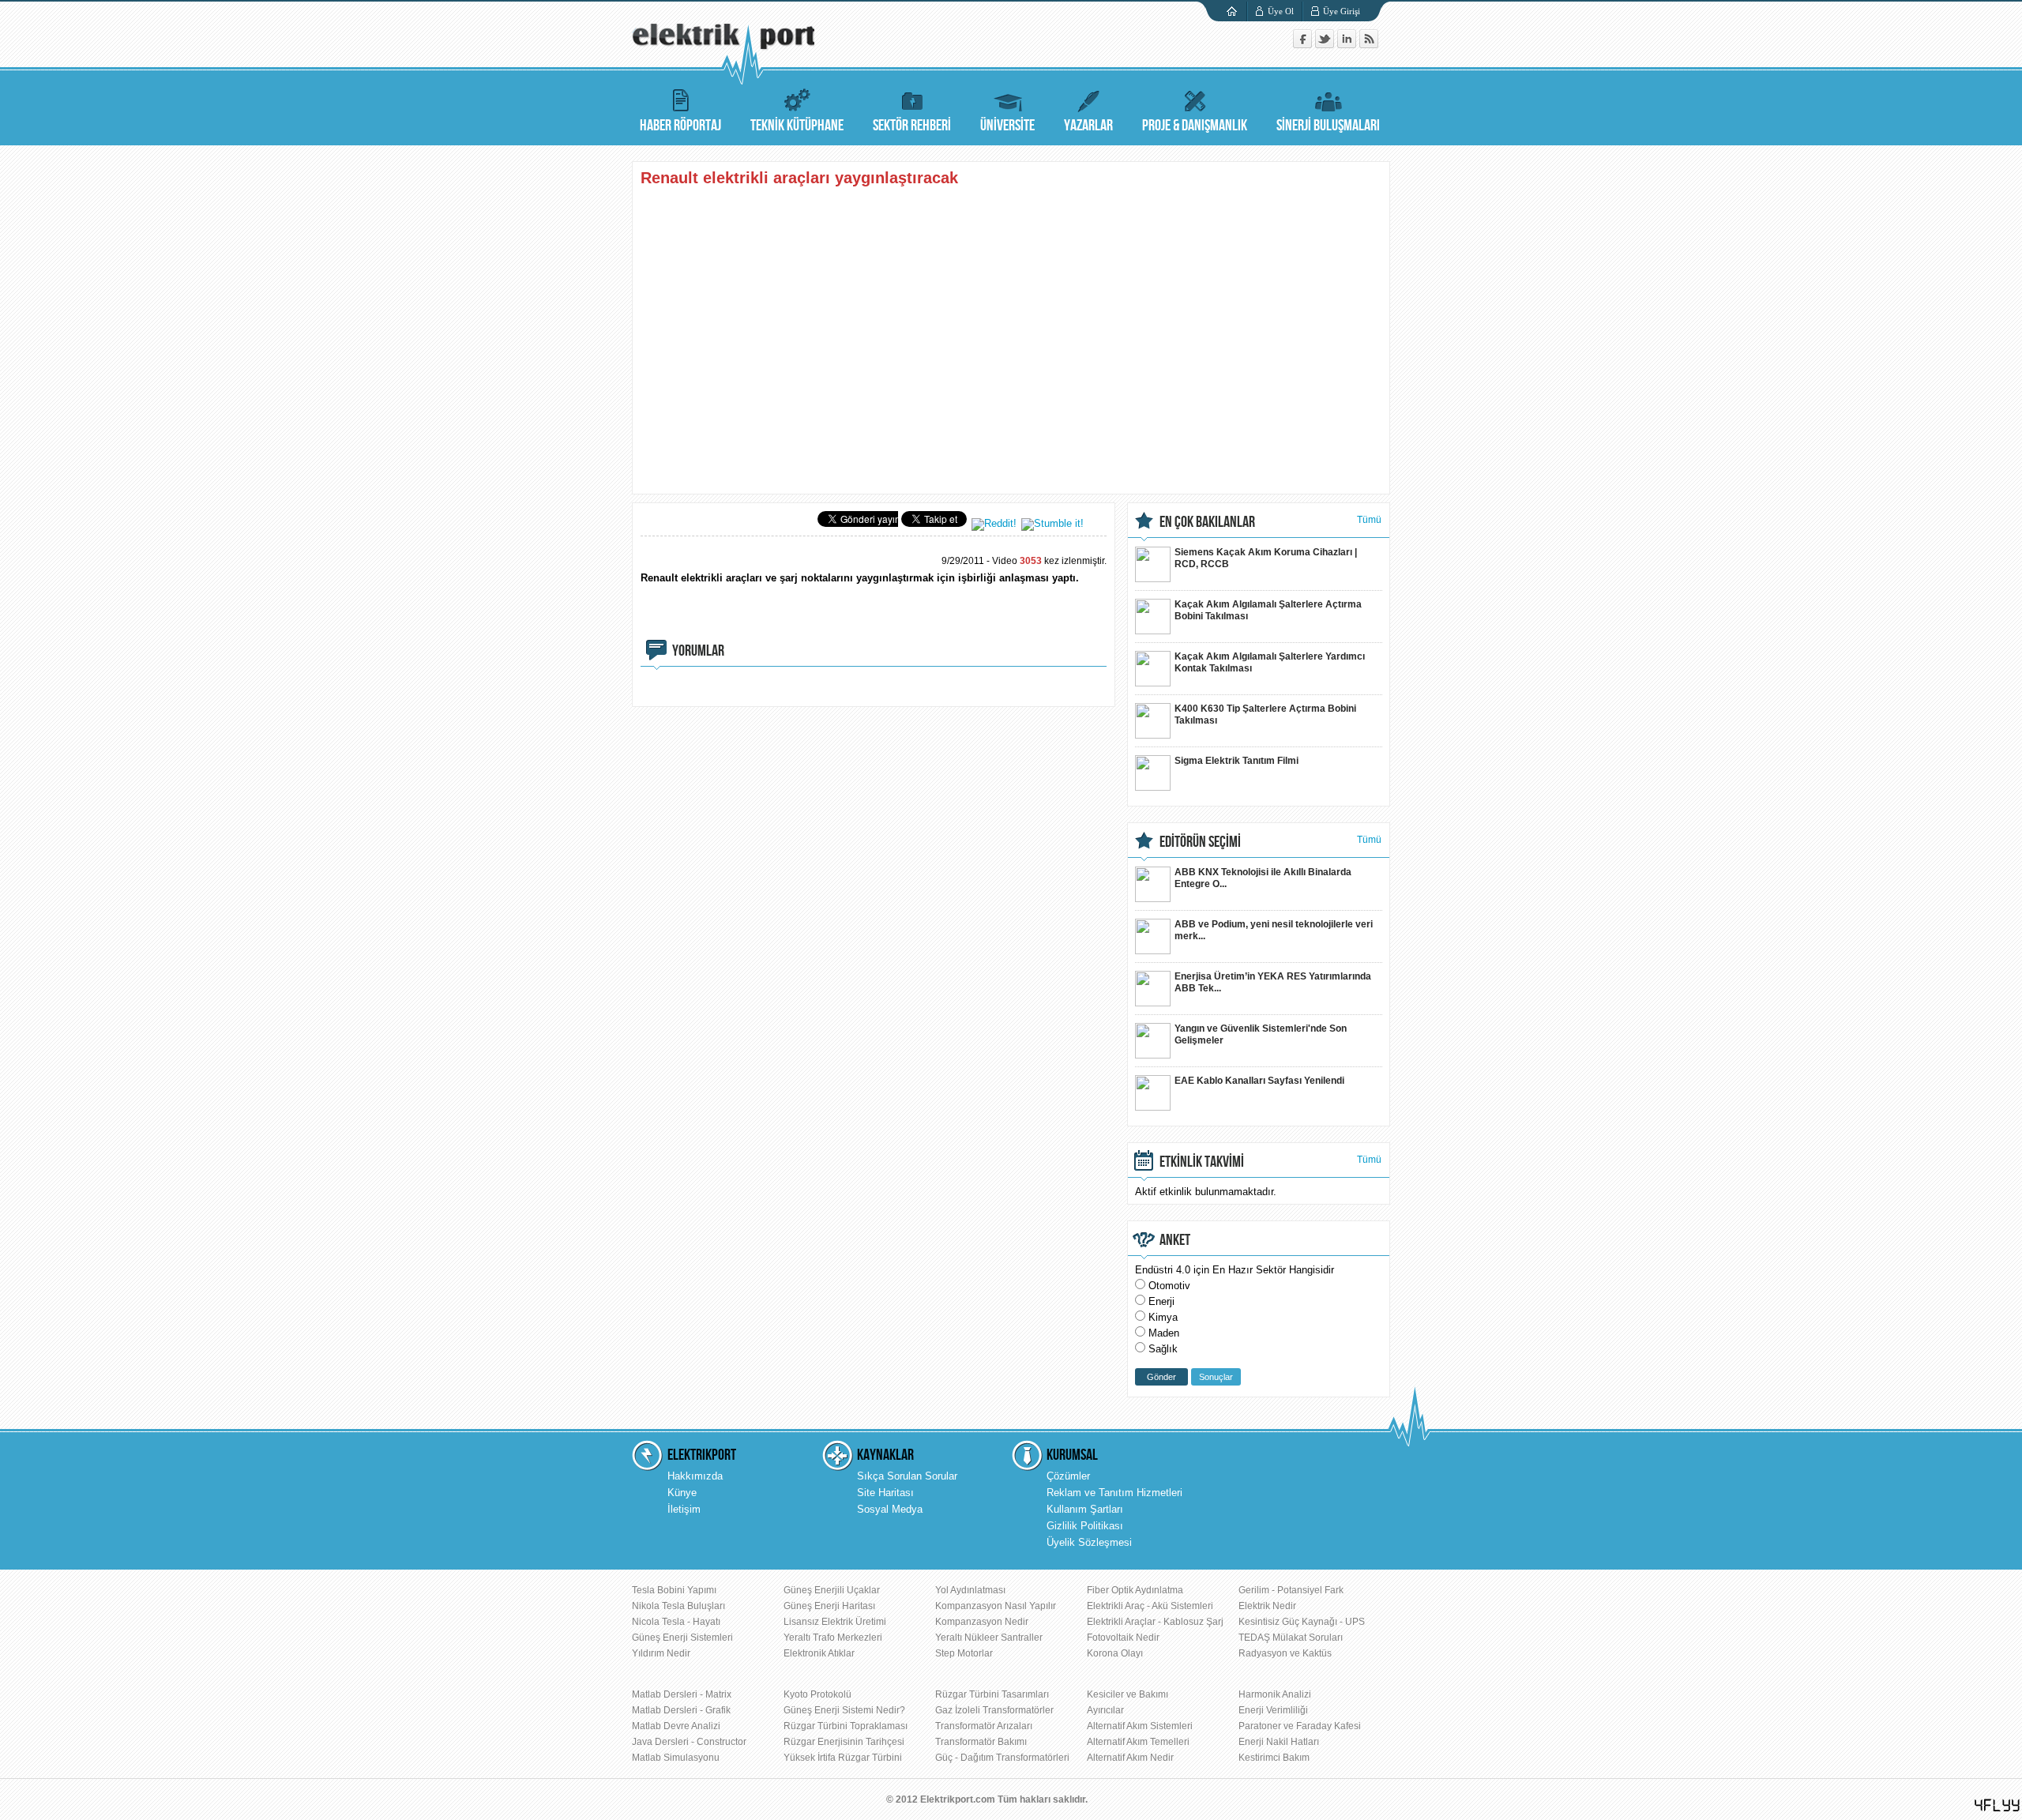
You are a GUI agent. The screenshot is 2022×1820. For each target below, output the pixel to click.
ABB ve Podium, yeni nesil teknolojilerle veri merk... (1274, 930)
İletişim (684, 1509)
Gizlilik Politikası (1085, 1526)
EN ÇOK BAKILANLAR (1207, 522)
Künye (682, 1493)
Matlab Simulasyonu (676, 1758)
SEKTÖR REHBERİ (912, 126)
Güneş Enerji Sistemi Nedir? (844, 1710)
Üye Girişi (1342, 11)
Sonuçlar (1216, 1377)
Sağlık (1163, 1349)
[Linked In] (1348, 45)
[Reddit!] (994, 523)
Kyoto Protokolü (817, 1694)
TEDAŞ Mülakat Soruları (1291, 1638)
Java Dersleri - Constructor (689, 1742)
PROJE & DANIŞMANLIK (1195, 126)
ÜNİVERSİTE (1007, 126)
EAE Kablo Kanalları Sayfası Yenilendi (1259, 1081)
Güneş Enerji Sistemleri (682, 1638)
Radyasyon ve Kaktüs (1285, 1653)
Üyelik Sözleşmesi (1089, 1542)
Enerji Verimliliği (1273, 1710)
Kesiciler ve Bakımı (1128, 1694)
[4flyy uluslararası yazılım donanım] (1998, 1805)
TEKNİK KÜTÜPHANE (797, 126)
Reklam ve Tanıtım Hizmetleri (1114, 1493)
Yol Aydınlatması (970, 1590)
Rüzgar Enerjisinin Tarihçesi (844, 1742)
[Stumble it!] (1052, 523)
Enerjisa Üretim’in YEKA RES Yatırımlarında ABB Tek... (1273, 982)
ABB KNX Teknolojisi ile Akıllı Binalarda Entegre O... (1263, 878)
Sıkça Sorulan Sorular (907, 1476)
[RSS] (1369, 45)
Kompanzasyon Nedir (982, 1622)
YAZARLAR (1088, 126)
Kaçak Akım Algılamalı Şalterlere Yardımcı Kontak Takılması (1270, 662)
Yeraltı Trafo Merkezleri (833, 1638)
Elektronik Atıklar (819, 1653)
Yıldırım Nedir (661, 1653)
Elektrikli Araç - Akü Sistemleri (1150, 1606)
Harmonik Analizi (1275, 1694)
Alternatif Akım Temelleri (1138, 1742)
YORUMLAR (698, 651)
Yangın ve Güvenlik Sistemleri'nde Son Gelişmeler (1261, 1034)
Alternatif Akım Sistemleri (1140, 1726)
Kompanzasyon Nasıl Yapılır (996, 1606)
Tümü (1369, 520)
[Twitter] (1326, 45)
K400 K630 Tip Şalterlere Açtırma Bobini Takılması (1265, 714)
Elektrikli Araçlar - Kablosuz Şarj (1155, 1622)
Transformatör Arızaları (984, 1726)
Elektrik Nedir (1267, 1606)
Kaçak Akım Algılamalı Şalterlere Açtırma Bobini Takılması (1268, 610)
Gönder (1161, 1377)
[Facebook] (1304, 45)
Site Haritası (885, 1493)
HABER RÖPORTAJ (680, 126)
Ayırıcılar (1105, 1710)
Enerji (1161, 1301)
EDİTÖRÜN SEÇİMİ (1200, 842)
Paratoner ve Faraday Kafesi (1300, 1726)
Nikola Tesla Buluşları (678, 1606)
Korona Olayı (1115, 1653)
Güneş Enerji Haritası (829, 1606)
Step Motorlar (964, 1653)
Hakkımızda (695, 1476)
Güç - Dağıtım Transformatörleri (1002, 1758)
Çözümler (1068, 1476)
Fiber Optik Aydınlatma (1135, 1590)
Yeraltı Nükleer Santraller (989, 1638)
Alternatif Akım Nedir (1130, 1758)
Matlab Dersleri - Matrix (682, 1694)
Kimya (1163, 1317)
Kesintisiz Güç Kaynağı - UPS (1302, 1622)
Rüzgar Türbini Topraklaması (846, 1726)
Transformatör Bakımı (981, 1742)
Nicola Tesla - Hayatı (676, 1622)
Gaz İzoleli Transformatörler (994, 1710)
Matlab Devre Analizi (676, 1726)
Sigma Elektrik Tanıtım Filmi (1237, 761)
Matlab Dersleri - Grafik (681, 1710)
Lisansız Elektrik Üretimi (835, 1622)
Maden (1164, 1333)
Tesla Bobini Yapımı (674, 1590)
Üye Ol (1281, 11)
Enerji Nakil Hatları (1279, 1742)
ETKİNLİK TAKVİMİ (1202, 1162)
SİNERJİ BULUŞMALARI (1328, 126)
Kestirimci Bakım (1274, 1758)
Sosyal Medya (890, 1509)
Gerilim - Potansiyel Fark (1291, 1590)
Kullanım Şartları (1085, 1509)
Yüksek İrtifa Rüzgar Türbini (843, 1758)
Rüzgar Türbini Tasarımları (992, 1694)
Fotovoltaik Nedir (1123, 1638)
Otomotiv (1169, 1286)
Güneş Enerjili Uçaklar (832, 1590)
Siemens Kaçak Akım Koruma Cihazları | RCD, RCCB (1266, 558)
